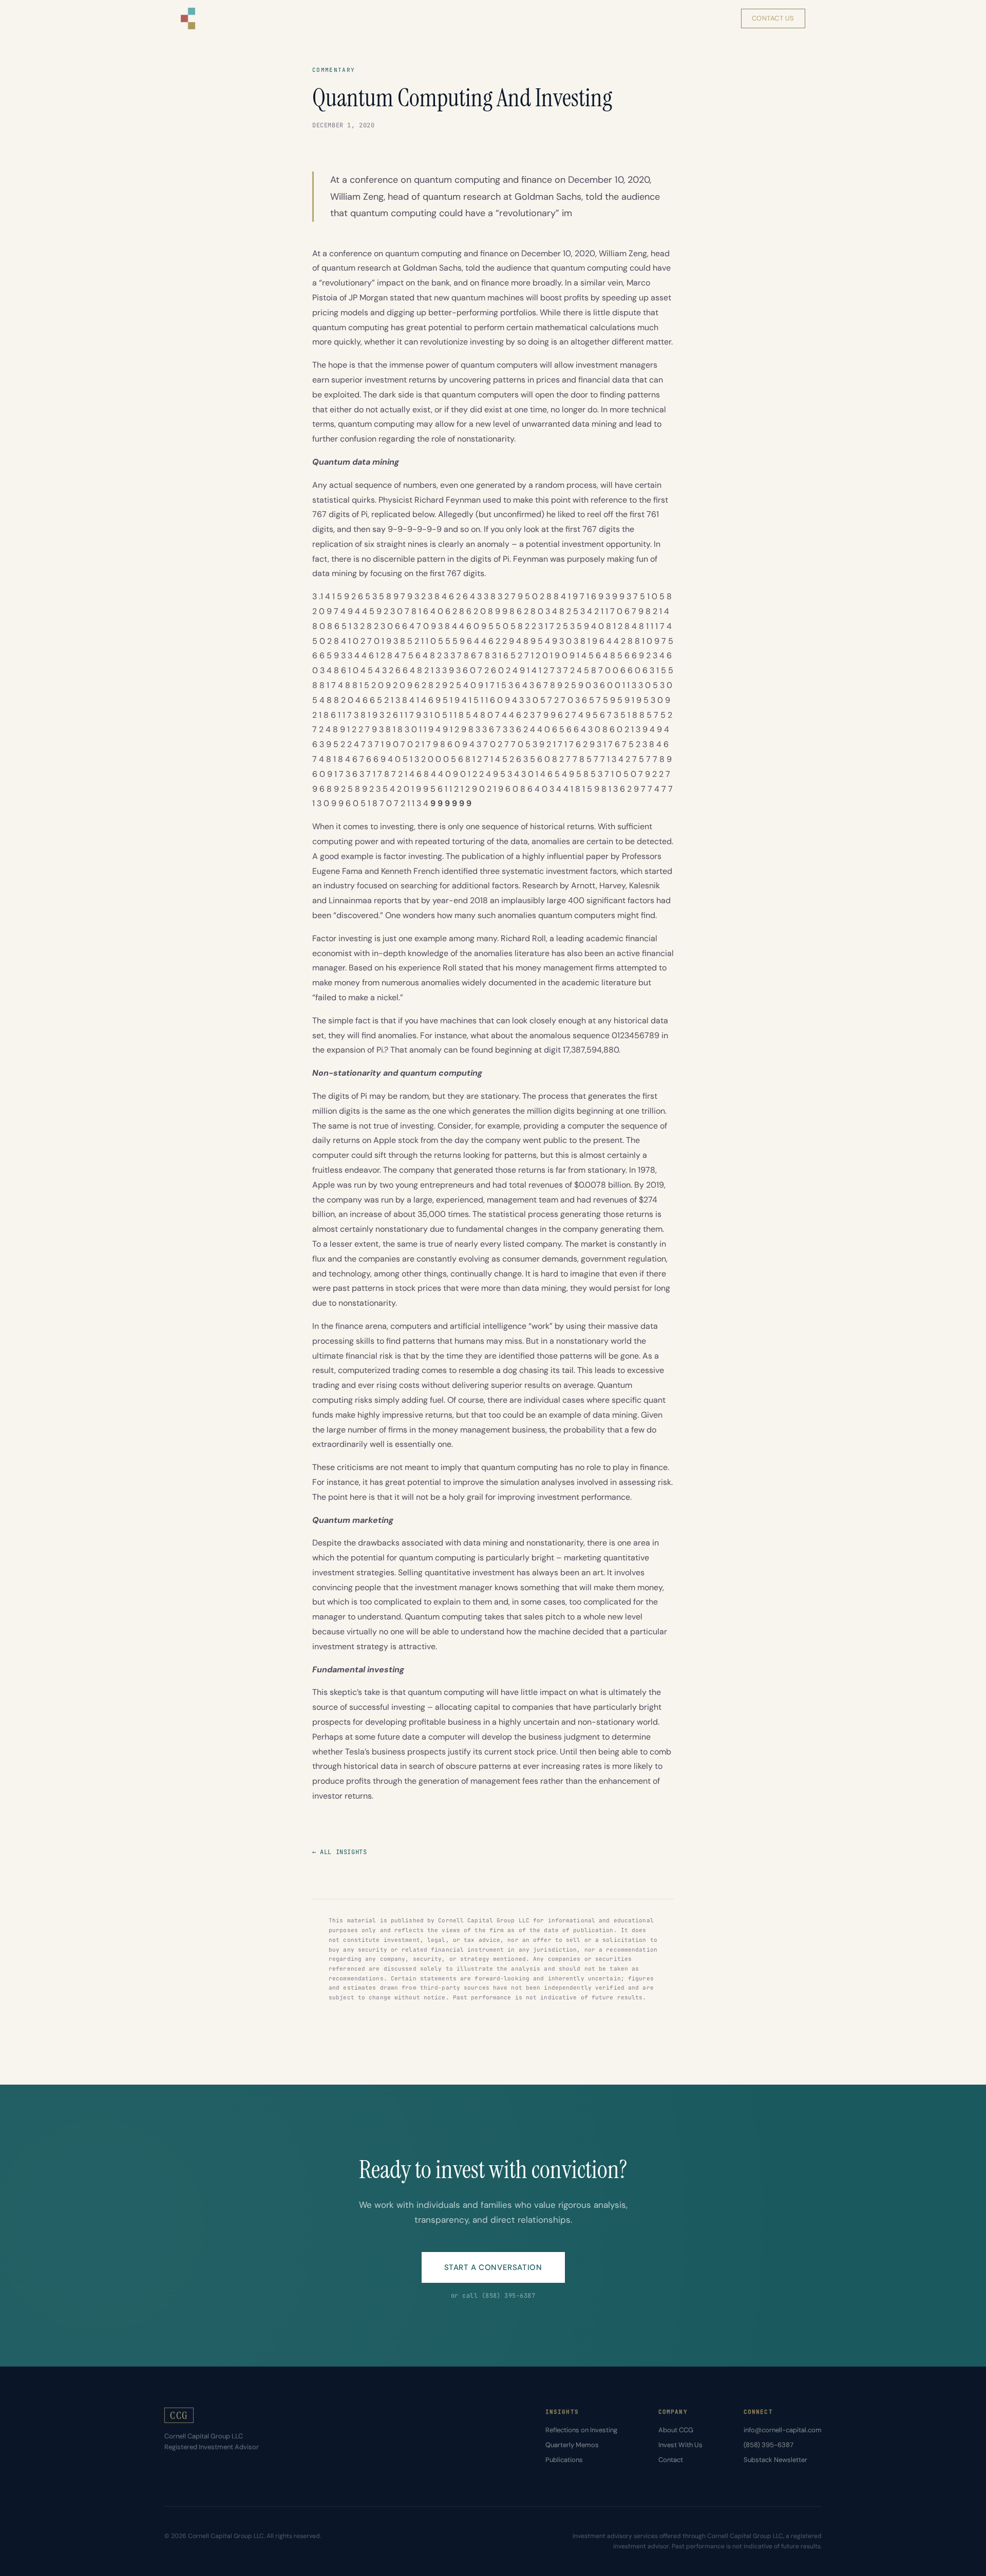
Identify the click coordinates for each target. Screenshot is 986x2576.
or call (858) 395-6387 (493, 2296)
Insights (617, 18)
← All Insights (339, 1852)
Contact (671, 2460)
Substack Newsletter (775, 2460)
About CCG (676, 2430)
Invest (709, 18)
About (665, 18)
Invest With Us (680, 2445)
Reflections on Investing (581, 2430)
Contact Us (773, 18)
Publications (564, 2460)
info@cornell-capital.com (783, 2430)
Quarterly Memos (572, 2445)
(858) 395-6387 (769, 2445)
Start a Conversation (493, 2267)
